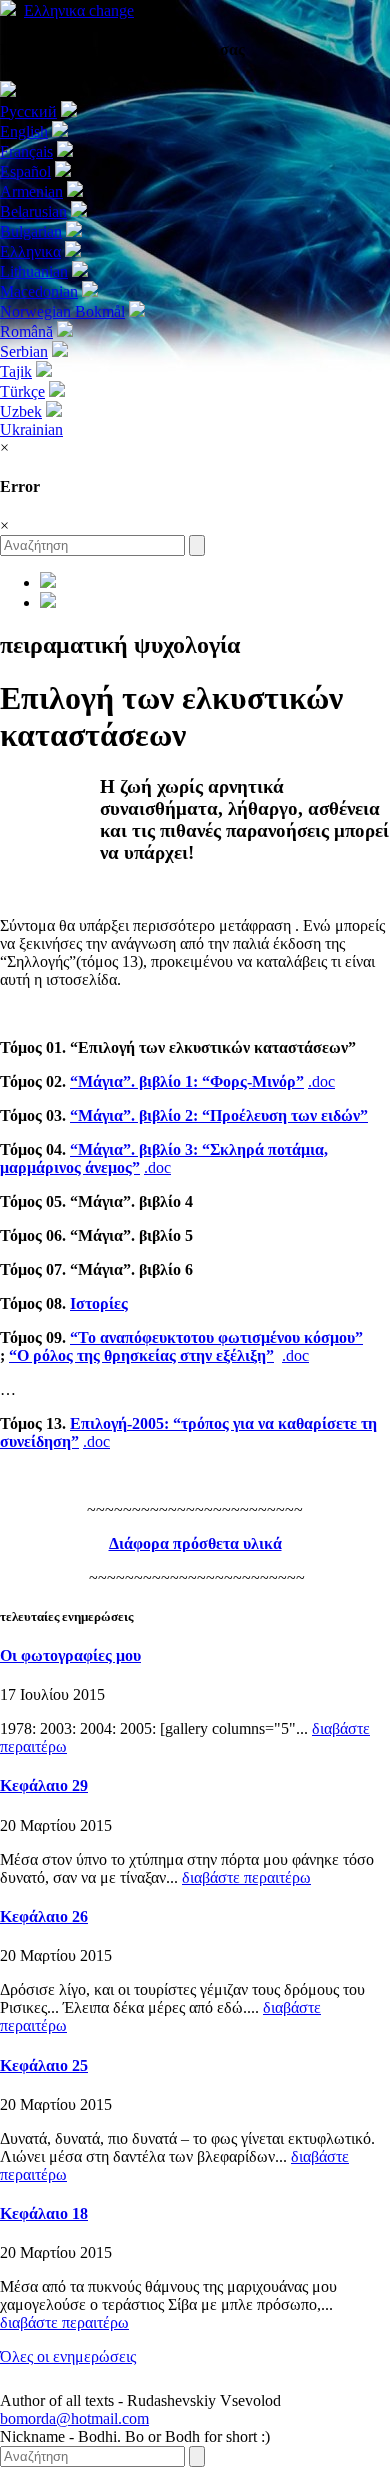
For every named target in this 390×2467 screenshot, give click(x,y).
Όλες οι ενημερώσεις (68, 2356)
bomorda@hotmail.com (74, 2418)
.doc (321, 1081)
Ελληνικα (79, 10)
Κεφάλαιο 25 (44, 2065)
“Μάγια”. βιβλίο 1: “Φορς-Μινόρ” (187, 1081)
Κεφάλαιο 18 (44, 2213)
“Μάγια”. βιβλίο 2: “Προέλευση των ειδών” (219, 1115)
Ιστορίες (99, 1303)
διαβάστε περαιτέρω (246, 1877)
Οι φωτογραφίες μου (70, 1655)
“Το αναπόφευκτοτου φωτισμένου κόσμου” (216, 1337)
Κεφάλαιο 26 (44, 1916)
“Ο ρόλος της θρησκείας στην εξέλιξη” (141, 1355)
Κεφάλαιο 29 (44, 1785)
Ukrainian (31, 429)
